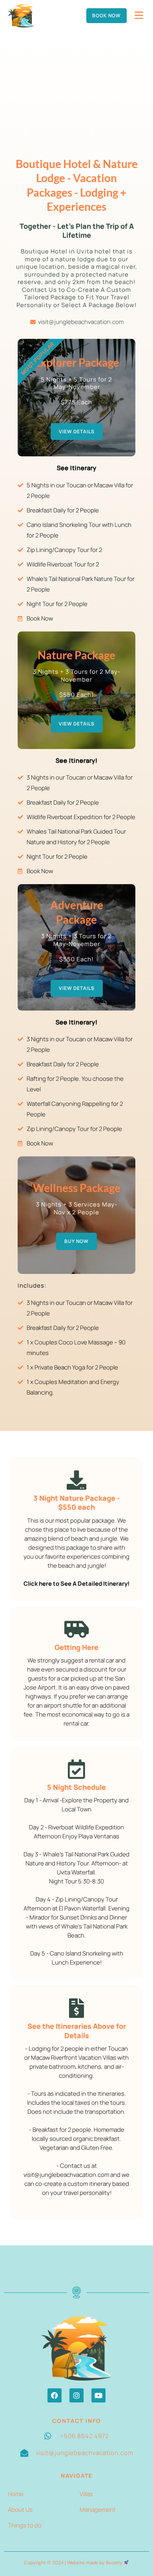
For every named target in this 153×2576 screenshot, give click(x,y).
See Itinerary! (77, 761)
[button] (55, 2395)
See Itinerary (77, 468)
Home (16, 2494)
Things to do (25, 2525)
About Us (20, 2510)
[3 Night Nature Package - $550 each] (76, 1480)
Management (98, 2510)
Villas (86, 2494)
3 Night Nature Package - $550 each (77, 1502)
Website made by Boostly (95, 2563)
